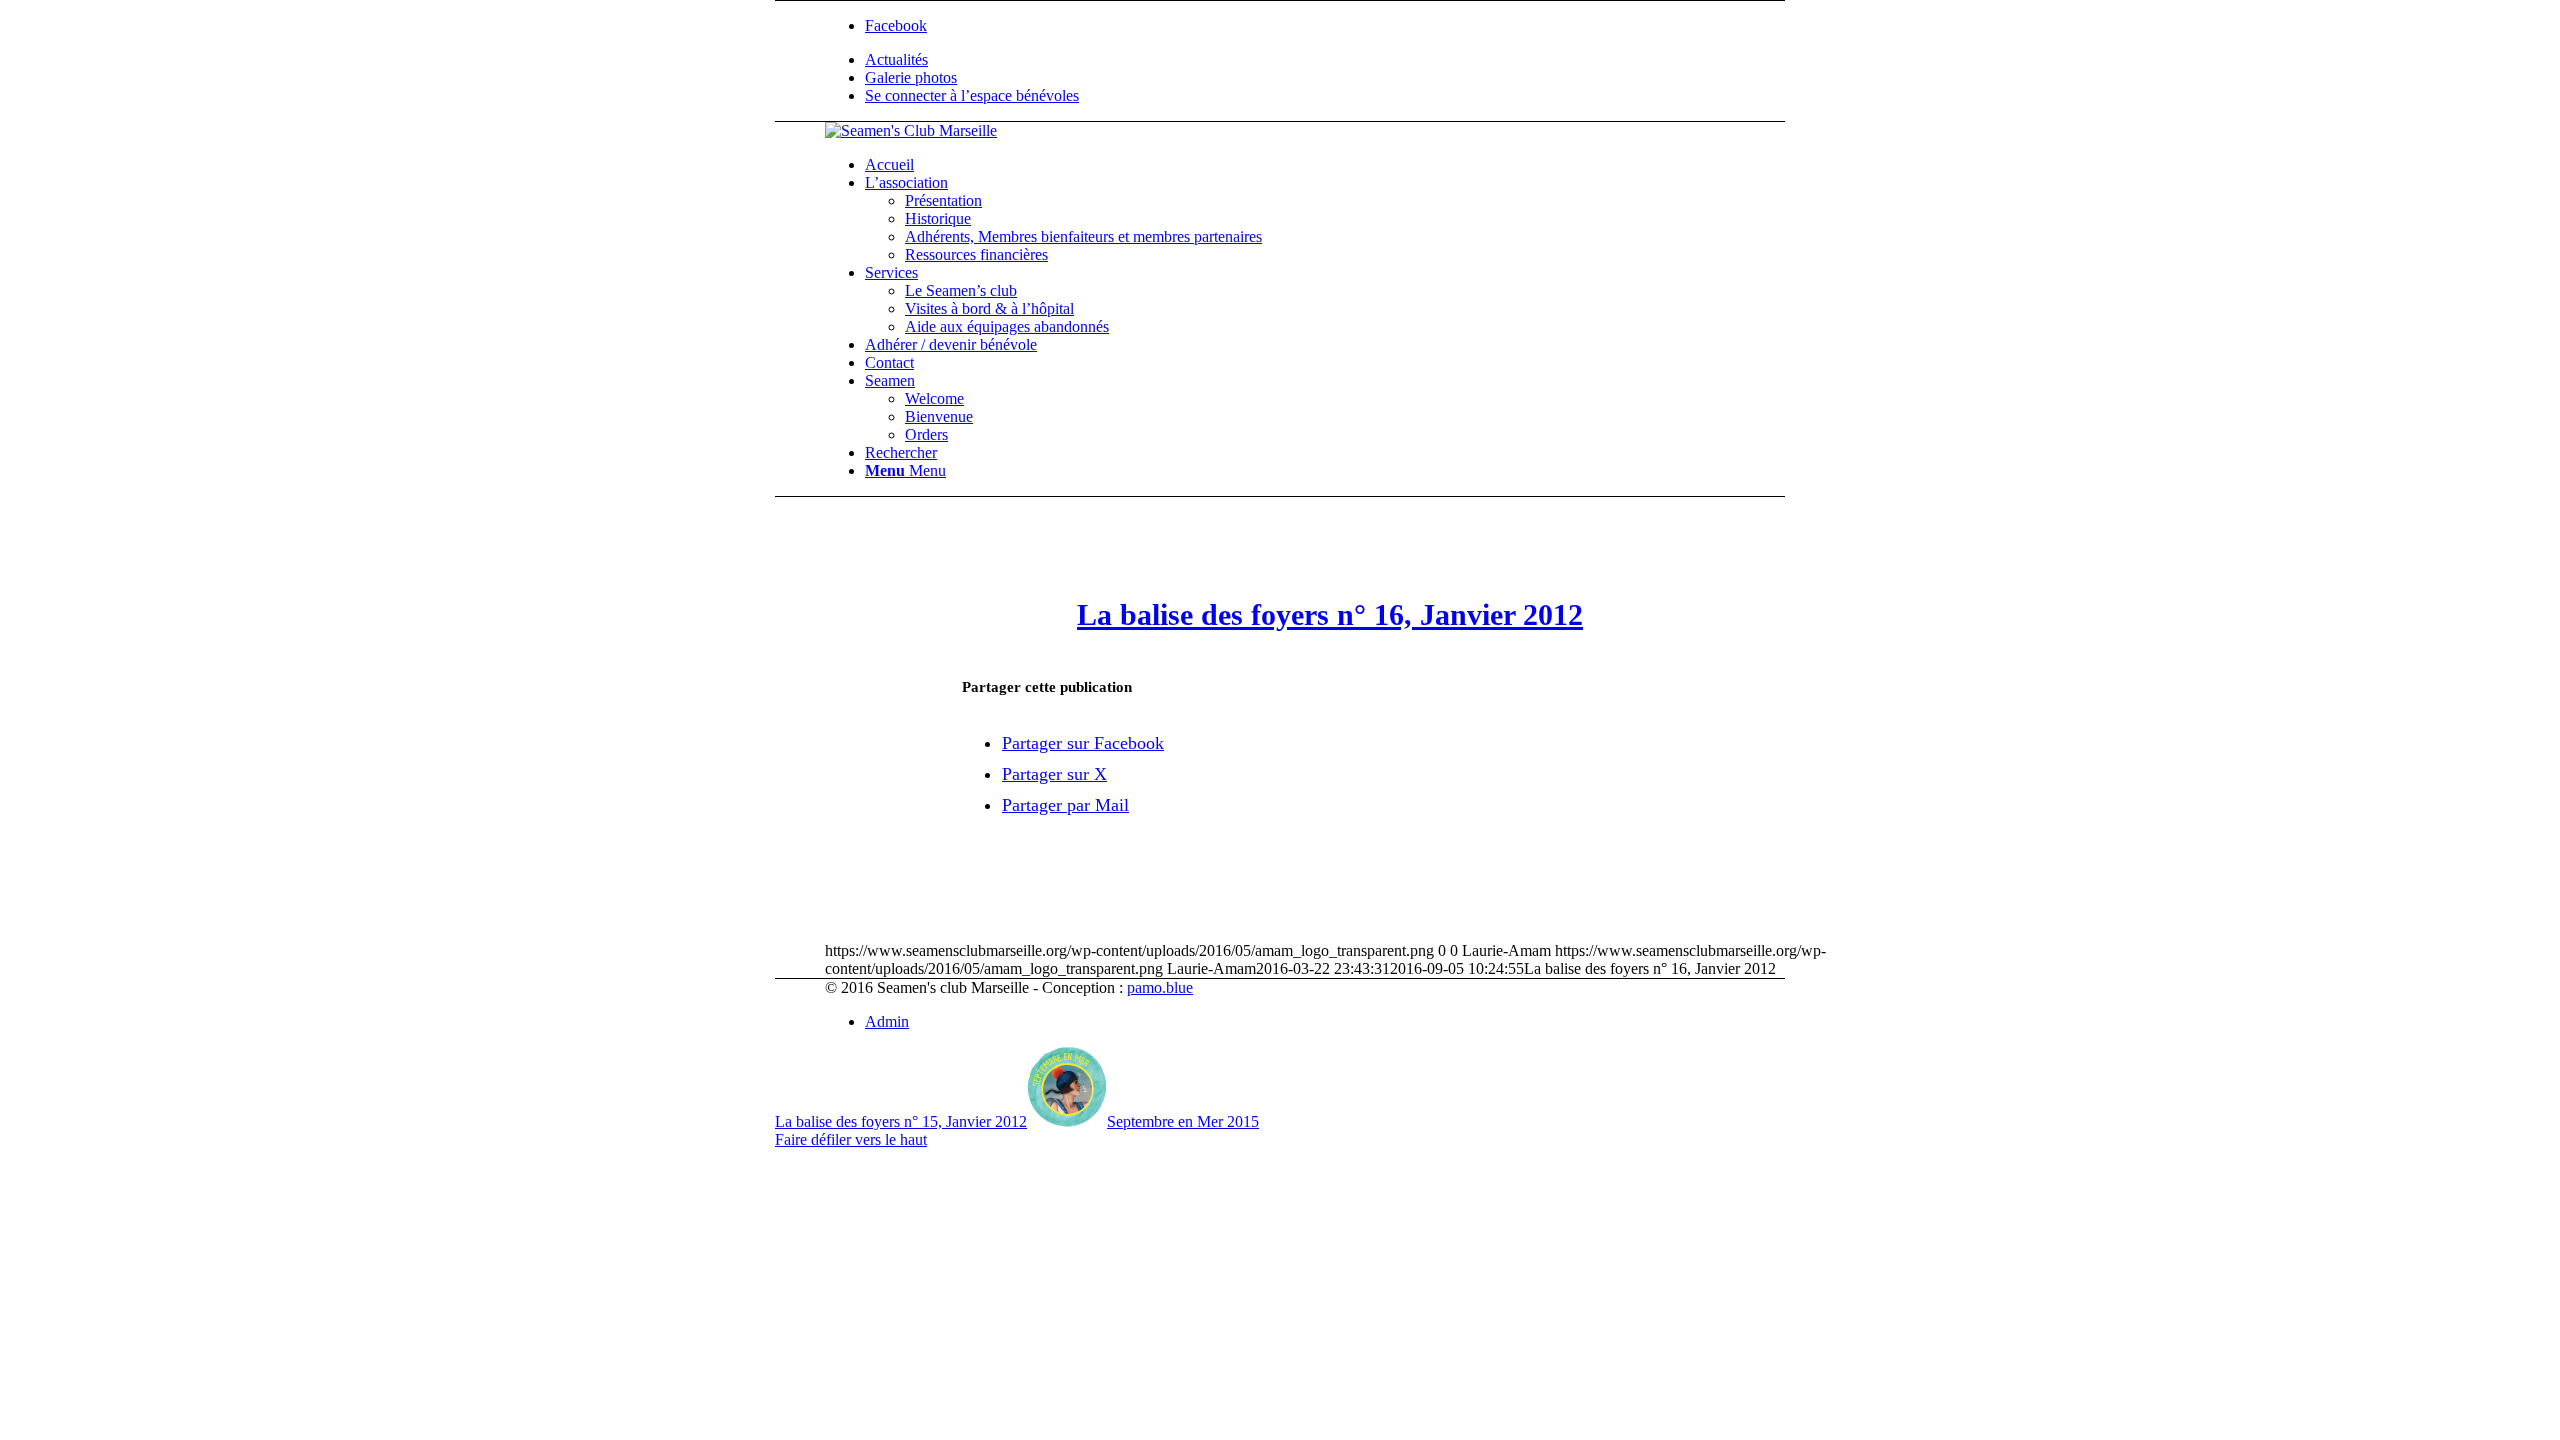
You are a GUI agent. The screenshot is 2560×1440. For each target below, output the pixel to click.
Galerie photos (911, 77)
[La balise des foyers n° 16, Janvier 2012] (1330, 543)
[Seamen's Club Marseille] (911, 130)
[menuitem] (1350, 60)
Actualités (896, 59)
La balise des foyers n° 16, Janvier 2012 (1330, 614)
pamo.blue (1160, 987)
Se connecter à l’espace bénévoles (972, 95)
